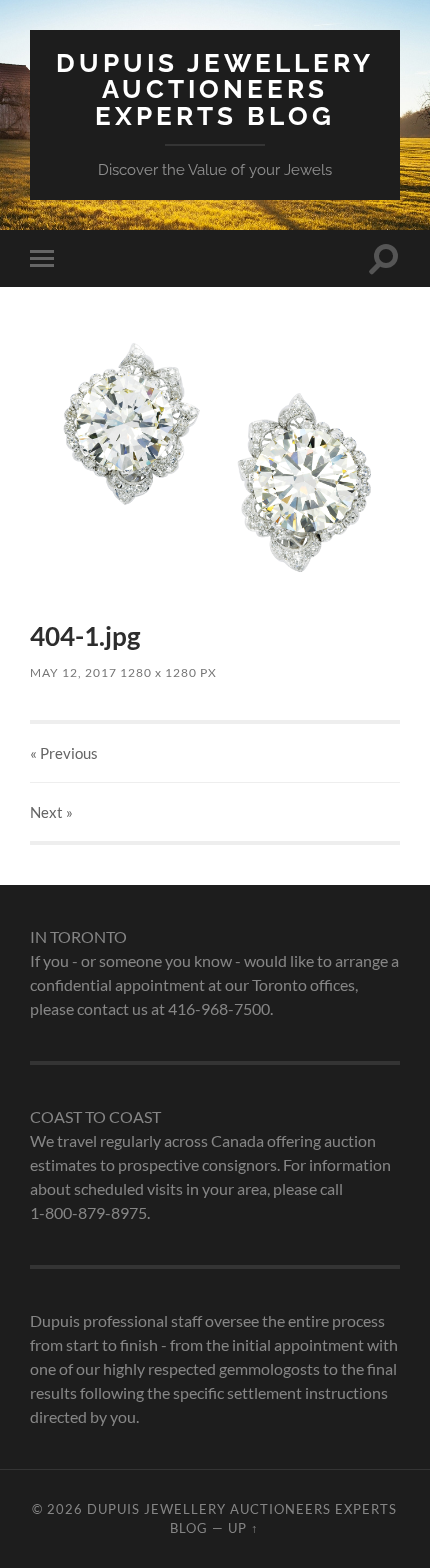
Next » (51, 812)
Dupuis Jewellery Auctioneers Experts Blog (215, 89)
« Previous (64, 753)
